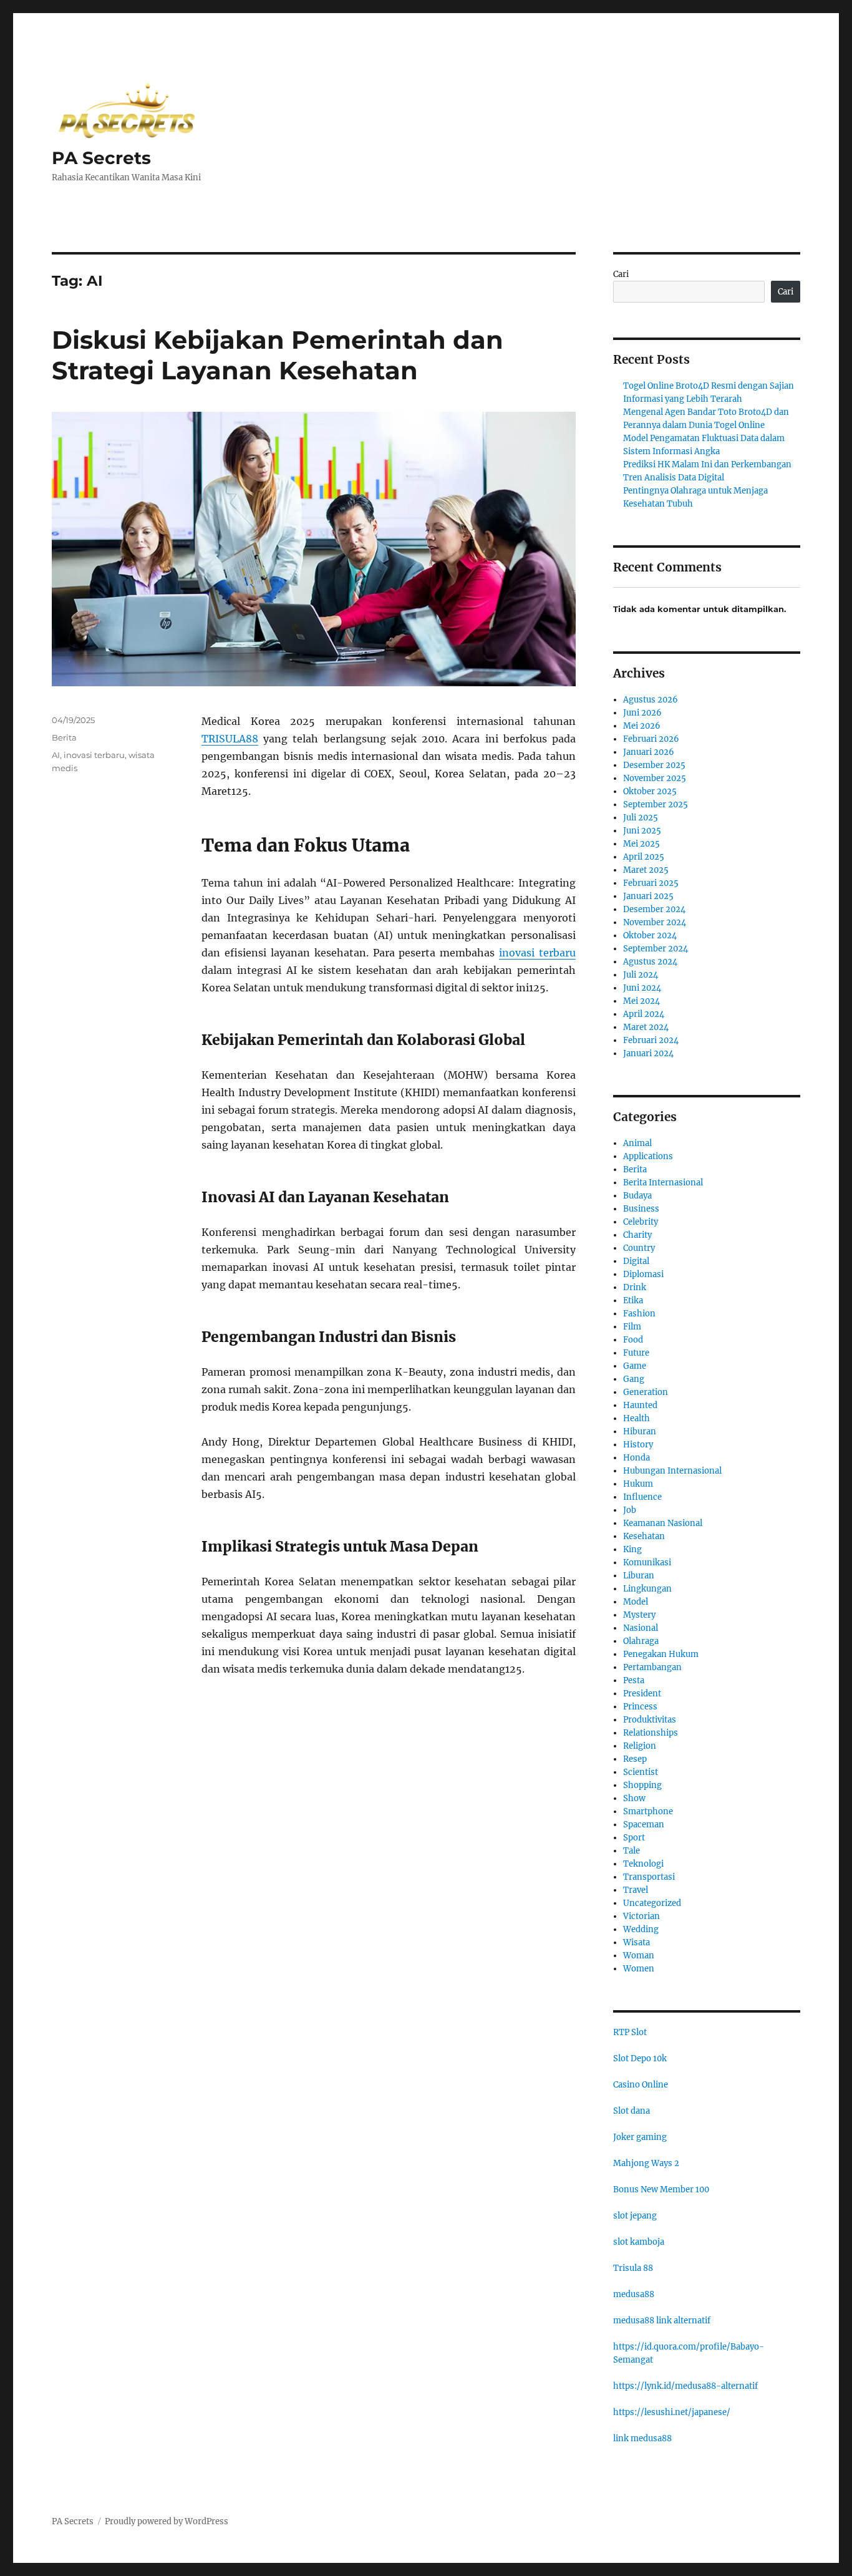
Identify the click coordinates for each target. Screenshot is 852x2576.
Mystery (639, 1615)
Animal (637, 1143)
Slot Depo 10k (640, 2058)
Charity (637, 1235)
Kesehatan (644, 1536)
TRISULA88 (230, 739)
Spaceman (644, 1825)
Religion (640, 1746)
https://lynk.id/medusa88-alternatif (685, 2386)
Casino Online (641, 2085)
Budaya (637, 1196)
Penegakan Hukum (661, 1654)
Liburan (639, 1576)
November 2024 (655, 922)
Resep (635, 1759)
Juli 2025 (641, 818)
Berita (64, 737)
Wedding (641, 1929)
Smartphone (648, 1811)
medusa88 (634, 2294)
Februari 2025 (651, 883)
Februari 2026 (651, 739)
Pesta (634, 1680)
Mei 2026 (642, 726)
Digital (636, 1261)
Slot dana (632, 2111)
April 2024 (644, 1014)
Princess (640, 1707)
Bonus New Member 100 (661, 2190)
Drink (635, 1287)
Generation (646, 1392)
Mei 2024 (641, 1001)
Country (639, 1248)
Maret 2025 (646, 870)
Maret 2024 (646, 1027)
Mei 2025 (641, 844)
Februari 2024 (651, 1040)
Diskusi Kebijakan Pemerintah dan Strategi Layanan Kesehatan (278, 355)
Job (630, 1510)
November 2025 (655, 778)
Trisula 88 (633, 2268)
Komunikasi (647, 1563)
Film (632, 1327)
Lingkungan (647, 1589)
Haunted (640, 1405)
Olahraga (641, 1641)
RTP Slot (630, 2032)
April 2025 (644, 857)
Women (639, 1969)
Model (636, 1602)
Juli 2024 (641, 975)
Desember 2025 (654, 765)
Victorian (641, 1916)
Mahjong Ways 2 (646, 2163)
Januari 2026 (649, 752)
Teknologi (643, 1864)
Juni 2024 (642, 988)
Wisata (637, 1942)
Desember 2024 (654, 909)
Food (633, 1340)
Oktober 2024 (650, 936)
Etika (633, 1300)
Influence (642, 1497)
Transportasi (649, 1877)
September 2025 (656, 804)
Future (636, 1353)
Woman (639, 1956)
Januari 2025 (648, 896)
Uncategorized (652, 1903)
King (632, 1549)
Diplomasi (643, 1274)
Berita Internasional (663, 1183)
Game (635, 1366)
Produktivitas (650, 1720)
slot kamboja (639, 2242)
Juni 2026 (642, 713)
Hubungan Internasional (672, 1471)
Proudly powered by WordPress (167, 2521)
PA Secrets (101, 158)
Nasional (641, 1628)
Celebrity (641, 1222)
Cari (621, 274)
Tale (632, 1851)
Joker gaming (640, 2137)
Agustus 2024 (650, 962)
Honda (637, 1458)
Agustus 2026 (651, 700)
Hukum (638, 1484)
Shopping (642, 1785)
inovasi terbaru (537, 953)
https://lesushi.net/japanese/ (672, 2412)
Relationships (651, 1733)
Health (637, 1418)
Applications (648, 1156)
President (642, 1694)
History (638, 1445)
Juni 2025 (642, 831)
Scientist (641, 1772)
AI (56, 755)
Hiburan (640, 1431)
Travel (636, 1890)
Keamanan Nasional (663, 1523)
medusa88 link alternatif (662, 2321)
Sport (634, 1838)
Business (641, 1209)
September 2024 (656, 949)
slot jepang (635, 2216)
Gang (634, 1379)
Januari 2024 (648, 1053)
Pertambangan (652, 1667)
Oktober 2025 (650, 791)
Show (634, 1798)
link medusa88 (642, 2438)
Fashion (639, 1314)
